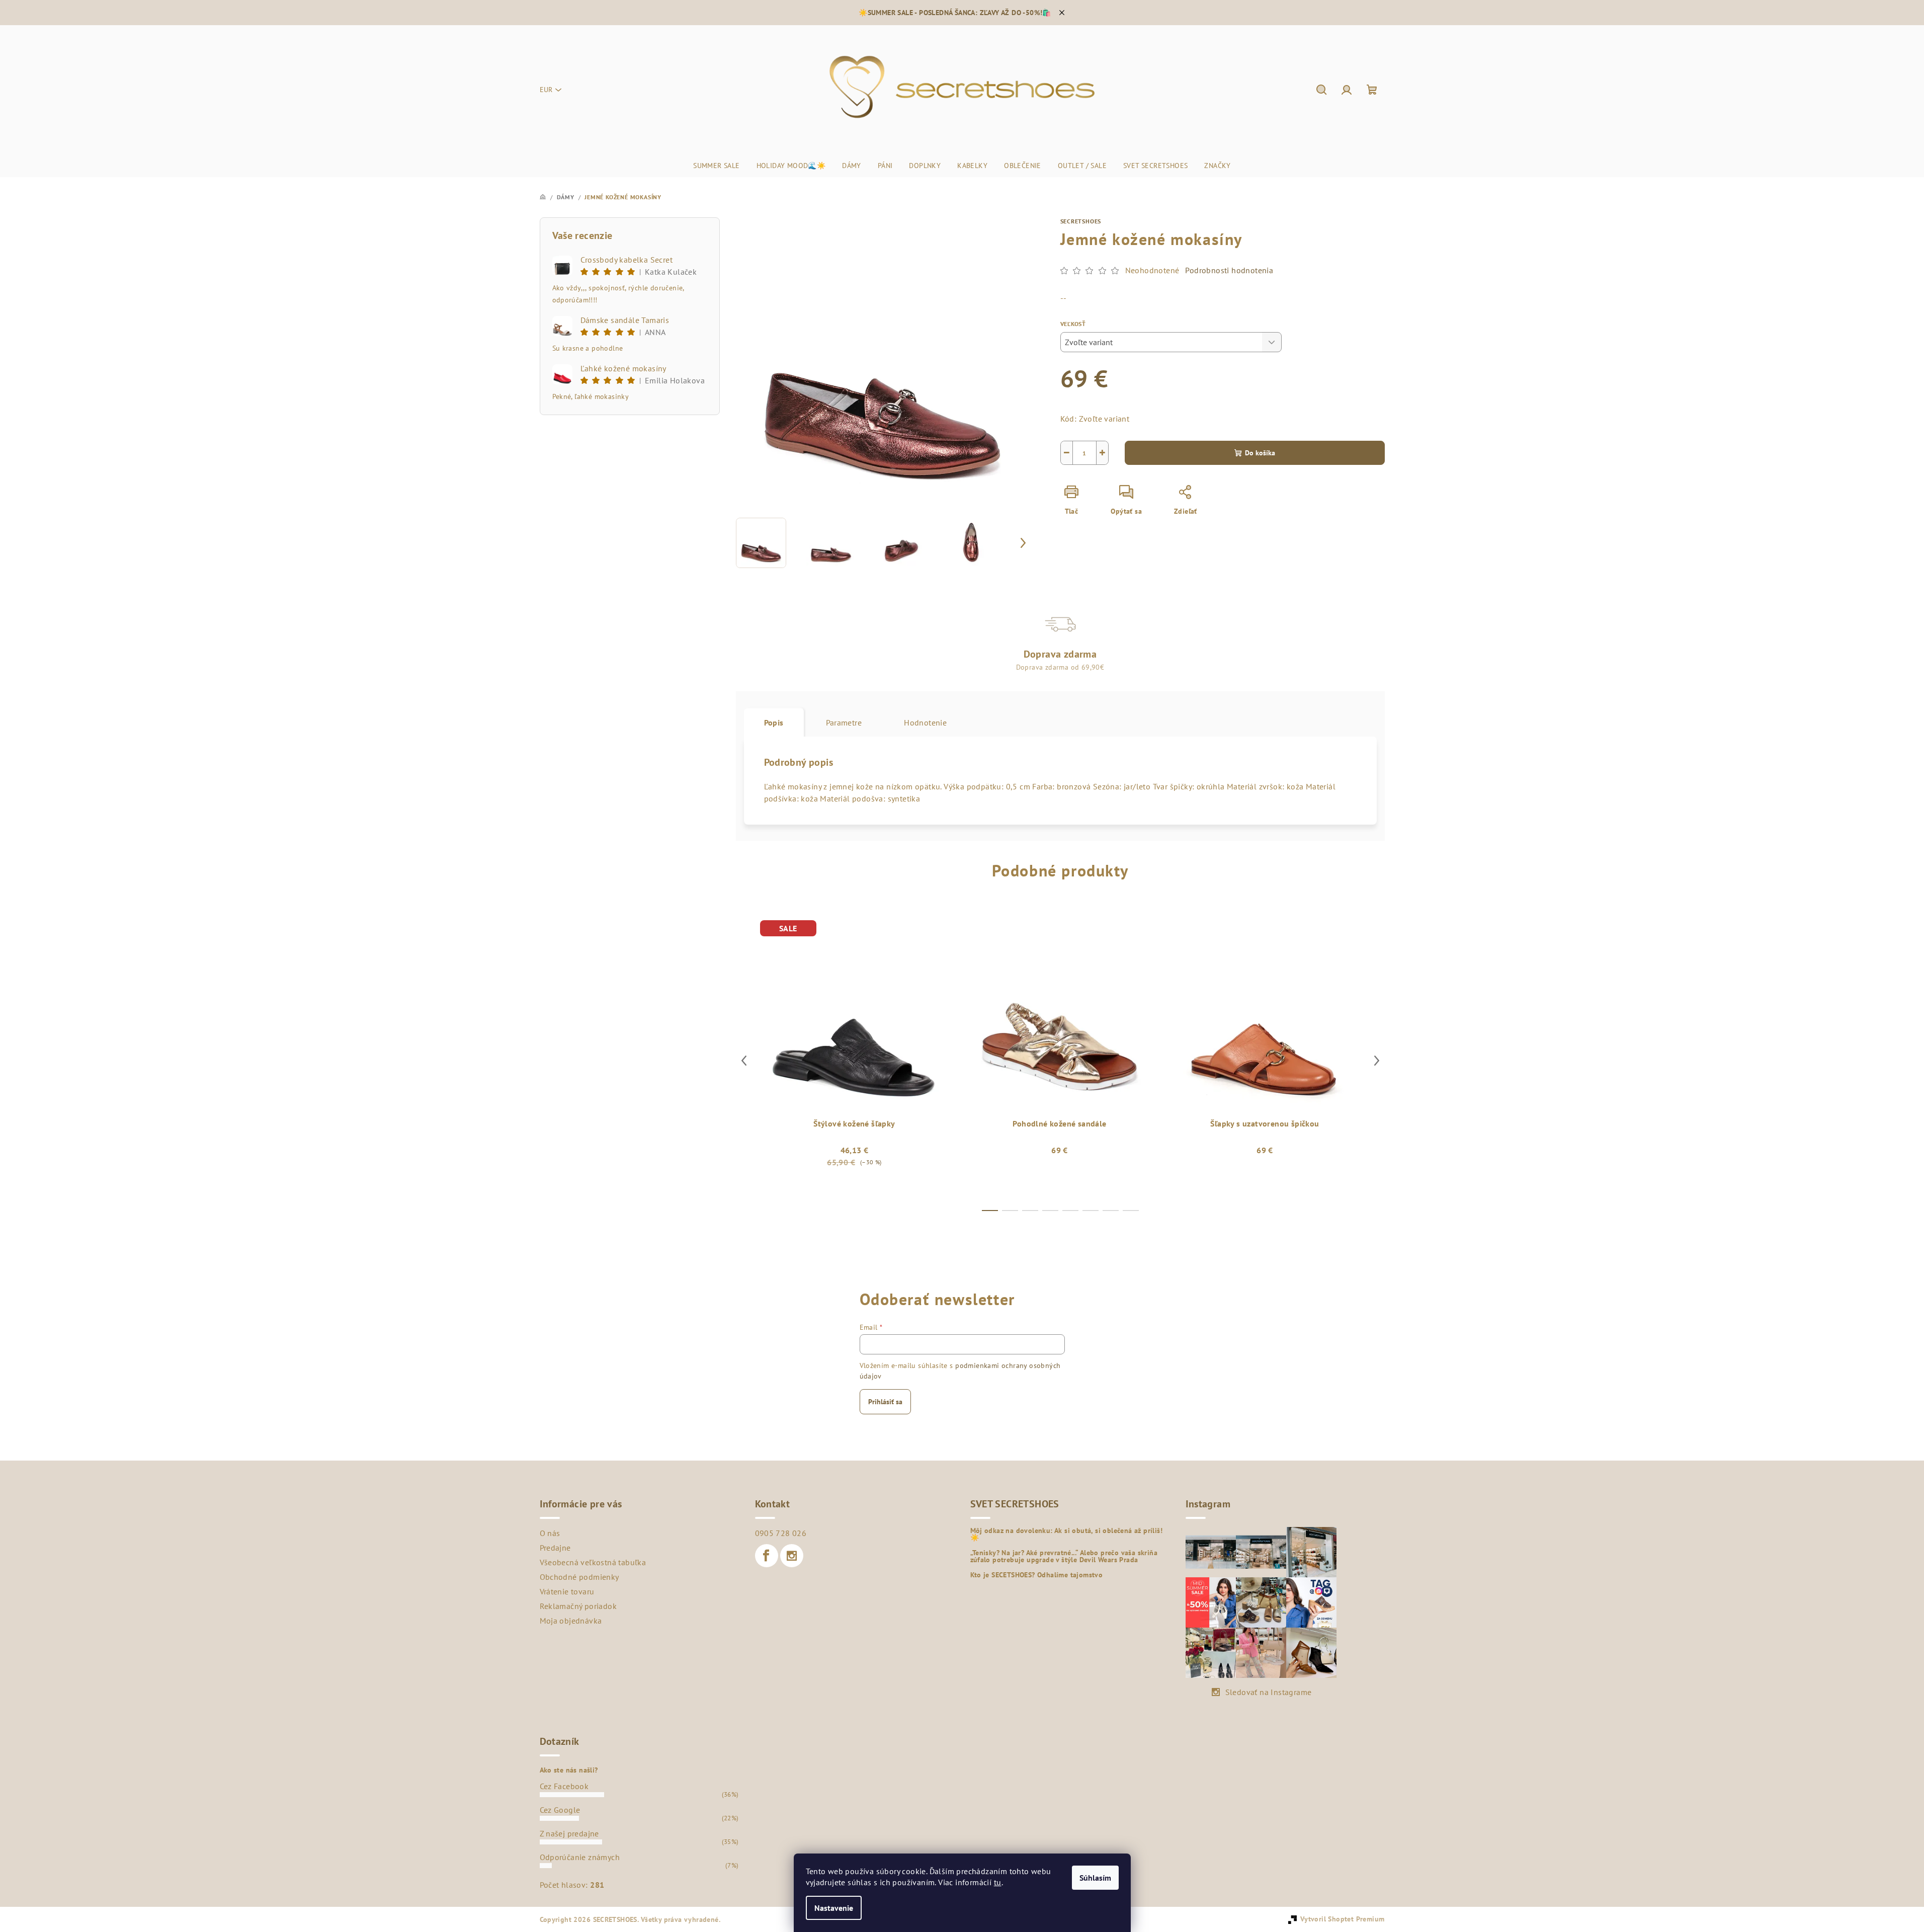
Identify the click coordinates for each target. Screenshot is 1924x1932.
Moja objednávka (571, 1621)
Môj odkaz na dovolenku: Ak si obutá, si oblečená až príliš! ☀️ (1067, 1534)
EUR (546, 90)
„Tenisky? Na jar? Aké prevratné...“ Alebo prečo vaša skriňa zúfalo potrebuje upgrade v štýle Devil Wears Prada (1064, 1556)
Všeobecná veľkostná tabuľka (593, 1562)
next (1377, 1061)
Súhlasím (1095, 1878)
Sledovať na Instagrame (1269, 1692)
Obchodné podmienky (579, 1577)
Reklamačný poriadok (578, 1606)
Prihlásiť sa (885, 1402)
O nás (550, 1533)
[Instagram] (792, 1556)
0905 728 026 (781, 1533)
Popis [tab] (774, 722)
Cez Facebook (564, 1786)
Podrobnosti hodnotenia (1229, 270)
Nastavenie (834, 1908)
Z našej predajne (569, 1833)
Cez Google (560, 1810)
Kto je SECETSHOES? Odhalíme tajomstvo (1037, 1575)
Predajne (555, 1548)
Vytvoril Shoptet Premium (1343, 1919)
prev (744, 1061)
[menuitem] (716, 166)
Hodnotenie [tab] (925, 722)
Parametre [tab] (844, 722)
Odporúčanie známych (580, 1857)
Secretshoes (1081, 221)
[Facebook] (767, 1556)
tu (998, 1882)
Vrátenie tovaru (567, 1591)
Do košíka (1260, 453)
